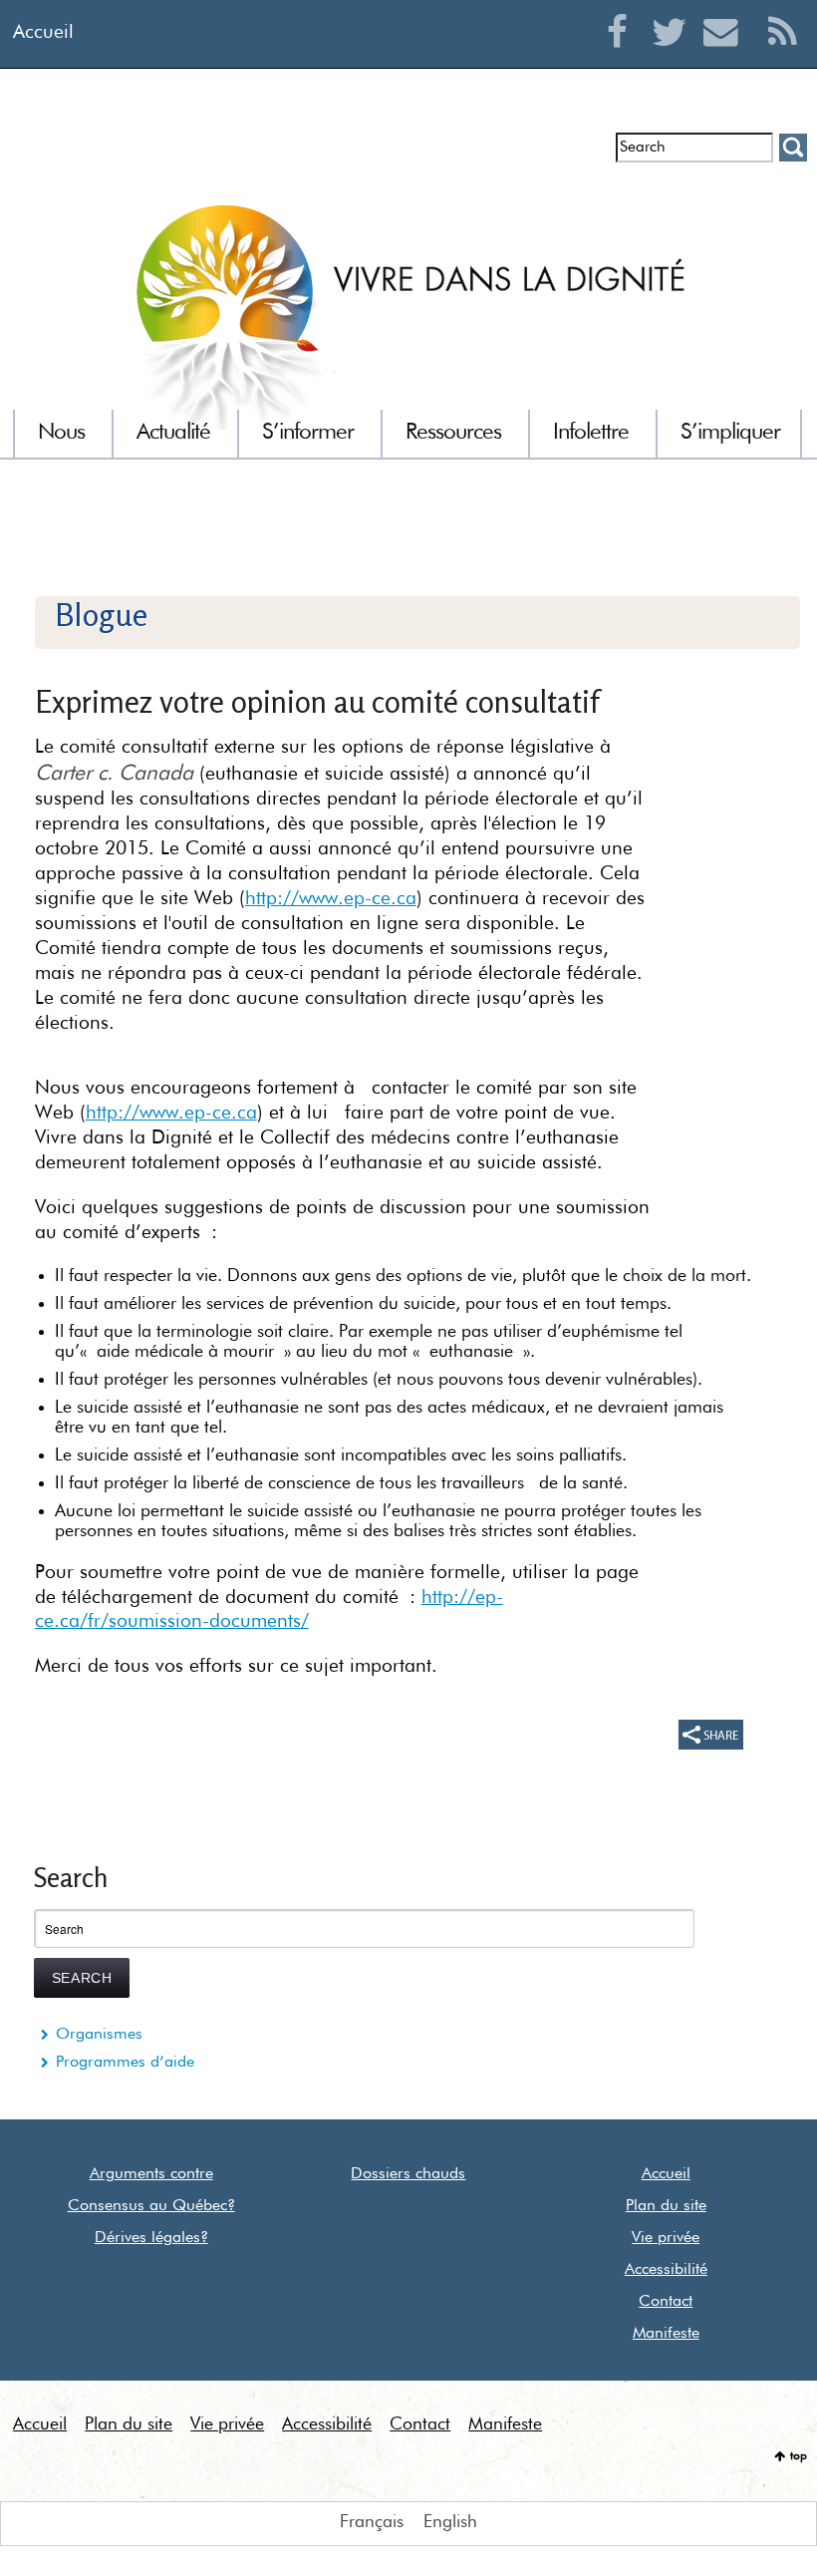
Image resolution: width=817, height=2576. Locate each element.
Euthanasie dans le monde (507, 155)
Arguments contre (151, 2174)
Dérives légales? (151, 2238)
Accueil (43, 32)
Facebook (622, 56)
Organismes (99, 2035)
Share (711, 1735)
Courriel (726, 56)
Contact (666, 2302)
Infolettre (72, 155)
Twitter (674, 56)
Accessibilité (666, 2270)
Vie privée (666, 2238)
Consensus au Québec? (151, 2206)
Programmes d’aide (125, 2063)
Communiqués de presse (301, 155)
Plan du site (666, 2206)
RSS (783, 56)
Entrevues (157, 155)
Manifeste (666, 2334)
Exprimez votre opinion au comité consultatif (317, 701)
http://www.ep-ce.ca (331, 899)
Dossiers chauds (408, 2174)
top (799, 2456)
